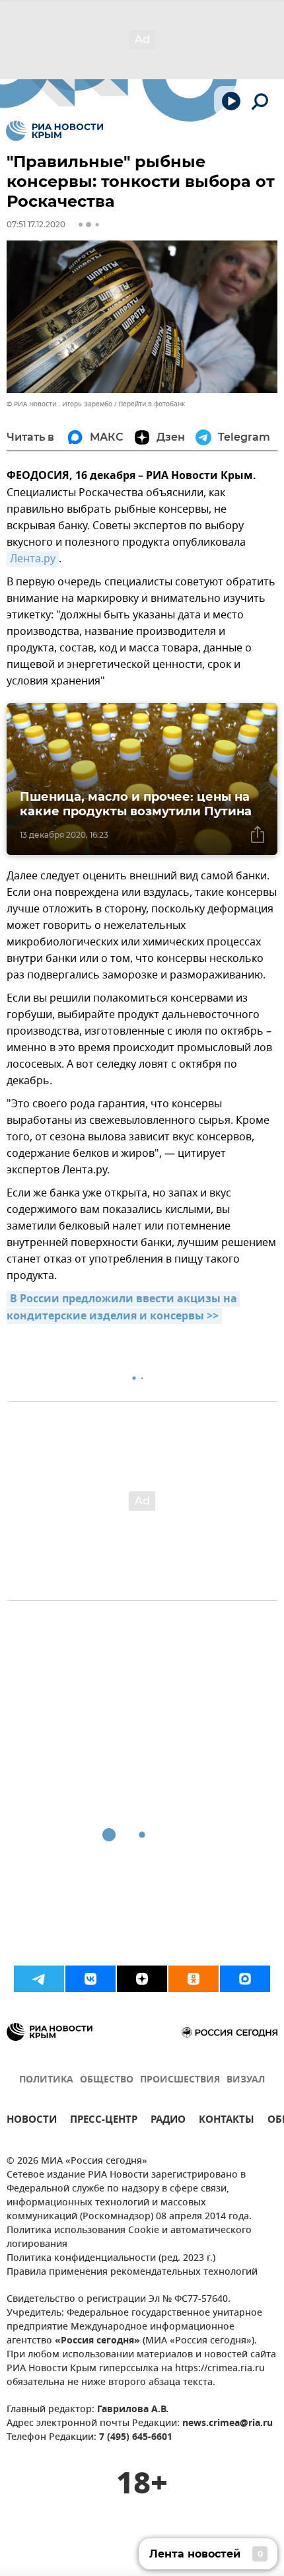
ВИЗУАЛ (246, 2080)
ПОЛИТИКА (46, 2080)
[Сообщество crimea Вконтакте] (90, 1979)
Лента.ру (33, 559)
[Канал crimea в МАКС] (245, 1979)
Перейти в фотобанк (152, 404)
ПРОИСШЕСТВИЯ (180, 2080)
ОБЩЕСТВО (107, 2080)
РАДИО (168, 2121)
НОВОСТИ (32, 2121)
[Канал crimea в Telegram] (39, 1979)
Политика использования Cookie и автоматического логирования (129, 2238)
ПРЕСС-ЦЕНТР (104, 2121)
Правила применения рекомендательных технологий (132, 2272)
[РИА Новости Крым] (54, 131)
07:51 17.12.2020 (36, 224)
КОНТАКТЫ (227, 2121)
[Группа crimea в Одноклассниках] (194, 1979)
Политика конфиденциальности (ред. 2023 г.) (111, 2259)
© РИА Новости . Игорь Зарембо (59, 404)
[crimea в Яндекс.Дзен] (142, 1979)
